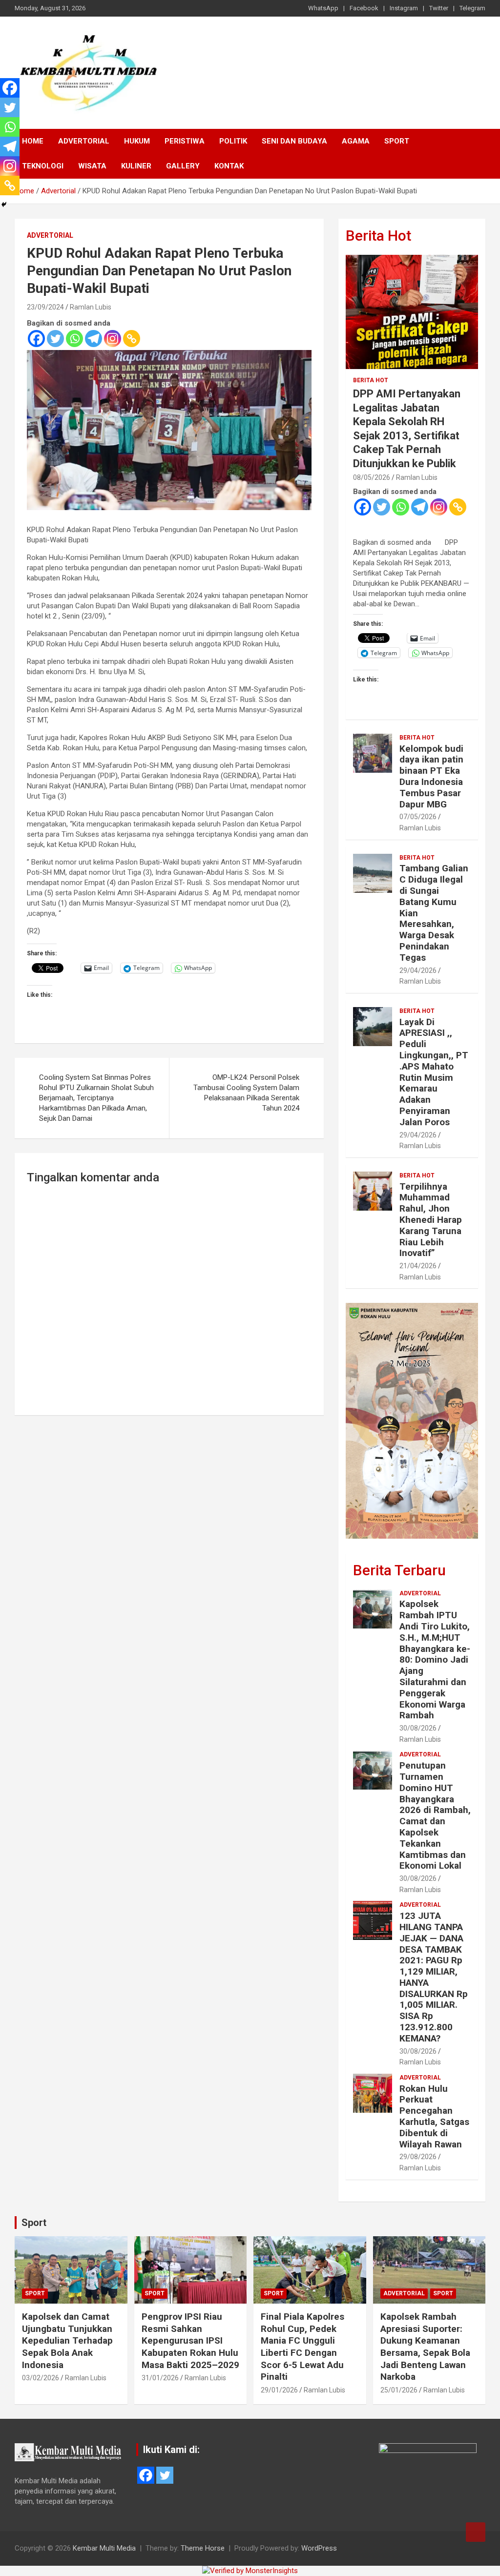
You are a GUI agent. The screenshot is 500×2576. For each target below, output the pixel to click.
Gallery (183, 166)
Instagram (404, 8)
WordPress (319, 2548)
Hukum (137, 141)
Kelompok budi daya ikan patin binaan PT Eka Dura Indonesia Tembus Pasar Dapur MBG (431, 776)
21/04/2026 (418, 1266)
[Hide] (4, 205)
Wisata (92, 166)
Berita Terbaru (399, 1570)
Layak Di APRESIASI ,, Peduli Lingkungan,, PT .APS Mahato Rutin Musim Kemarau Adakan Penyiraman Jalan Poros (434, 1072)
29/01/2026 (279, 2390)
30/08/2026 (418, 1728)
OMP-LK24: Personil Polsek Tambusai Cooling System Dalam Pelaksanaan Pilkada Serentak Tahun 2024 (246, 1093)
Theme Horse (203, 2548)
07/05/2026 (418, 817)
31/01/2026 (160, 2378)
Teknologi (43, 166)
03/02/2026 (41, 2378)
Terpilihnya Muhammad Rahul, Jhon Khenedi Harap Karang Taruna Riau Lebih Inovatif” (431, 1220)
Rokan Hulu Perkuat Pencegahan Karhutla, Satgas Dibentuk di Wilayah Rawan (434, 2116)
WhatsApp (323, 8)
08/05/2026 (372, 477)
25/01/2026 (399, 2390)
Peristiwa (185, 141)
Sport (397, 141)
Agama (356, 141)
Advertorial (84, 141)
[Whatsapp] (74, 339)
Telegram (472, 8)
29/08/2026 (418, 2157)
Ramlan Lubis (91, 307)
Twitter (439, 8)
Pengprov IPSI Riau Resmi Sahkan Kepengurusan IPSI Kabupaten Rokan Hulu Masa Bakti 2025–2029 (190, 2341)
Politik (233, 141)
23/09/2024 (45, 307)
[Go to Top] (476, 2532)
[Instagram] (113, 339)
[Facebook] (36, 339)
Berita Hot (378, 236)
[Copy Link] (132, 339)
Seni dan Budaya (294, 141)
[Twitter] (55, 339)
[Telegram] (94, 339)
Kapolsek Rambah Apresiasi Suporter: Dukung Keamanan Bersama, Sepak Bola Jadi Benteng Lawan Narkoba (425, 2347)
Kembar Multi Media (104, 2548)
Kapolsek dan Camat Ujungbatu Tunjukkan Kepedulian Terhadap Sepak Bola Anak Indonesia (67, 2341)
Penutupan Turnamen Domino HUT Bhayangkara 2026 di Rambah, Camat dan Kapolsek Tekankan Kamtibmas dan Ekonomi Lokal (435, 1815)
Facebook (364, 8)
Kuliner (136, 166)
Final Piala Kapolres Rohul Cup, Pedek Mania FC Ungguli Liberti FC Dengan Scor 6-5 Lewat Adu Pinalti (302, 2347)
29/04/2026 (418, 970)
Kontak (229, 166)
